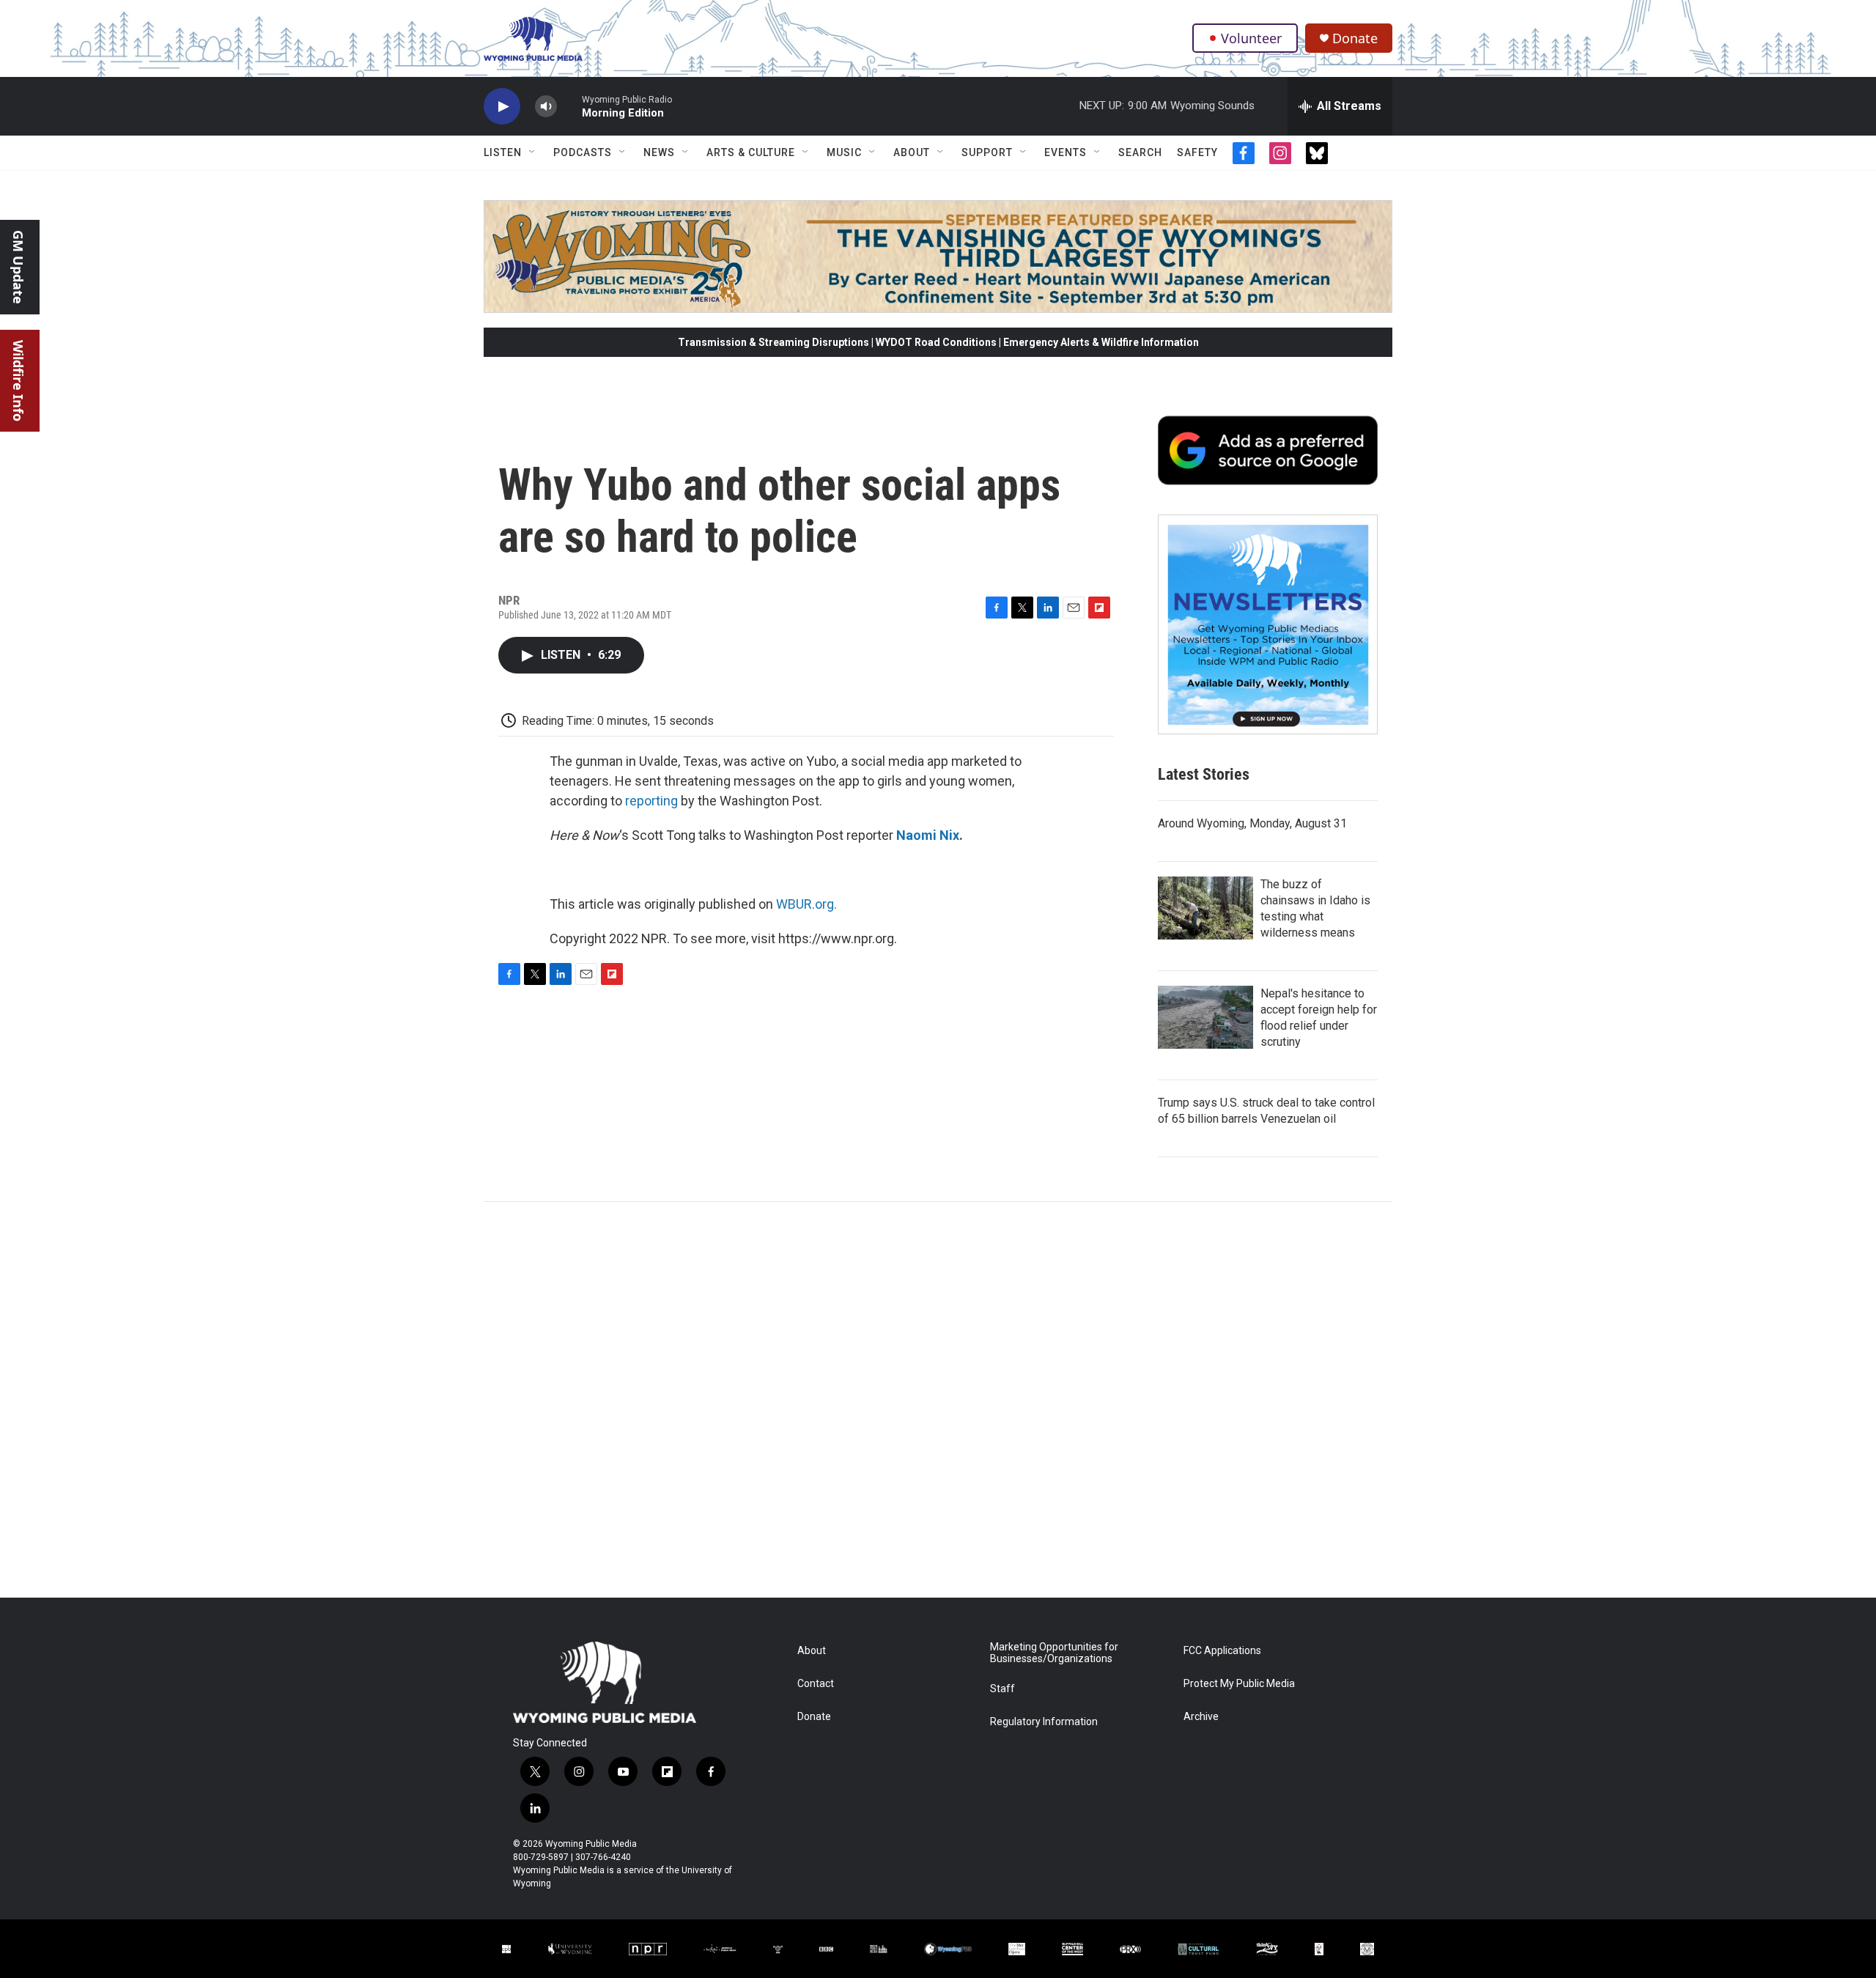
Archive (1201, 1717)
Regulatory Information (1044, 1722)
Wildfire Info (18, 381)
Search (1140, 152)
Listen (503, 152)
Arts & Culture (751, 152)
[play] (502, 107)
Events (1066, 152)
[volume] (546, 107)
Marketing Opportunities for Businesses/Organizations (1054, 1653)
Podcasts (583, 152)
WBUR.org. (806, 904)
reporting (651, 801)
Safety (1197, 152)
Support (987, 152)
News (659, 152)
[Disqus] (938, 1400)
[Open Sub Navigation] (533, 152)
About (912, 152)
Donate (1355, 38)
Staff (1002, 1689)
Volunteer (1251, 38)
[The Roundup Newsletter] (1268, 624)
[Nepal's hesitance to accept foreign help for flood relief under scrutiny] (1205, 1017)
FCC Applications (1222, 1651)
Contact (816, 1684)
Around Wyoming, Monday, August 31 (1252, 823)
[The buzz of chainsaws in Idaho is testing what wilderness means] (1205, 908)
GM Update (18, 267)
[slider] (569, 106)
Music (844, 152)
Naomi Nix (928, 835)
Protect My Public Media (1239, 1684)
